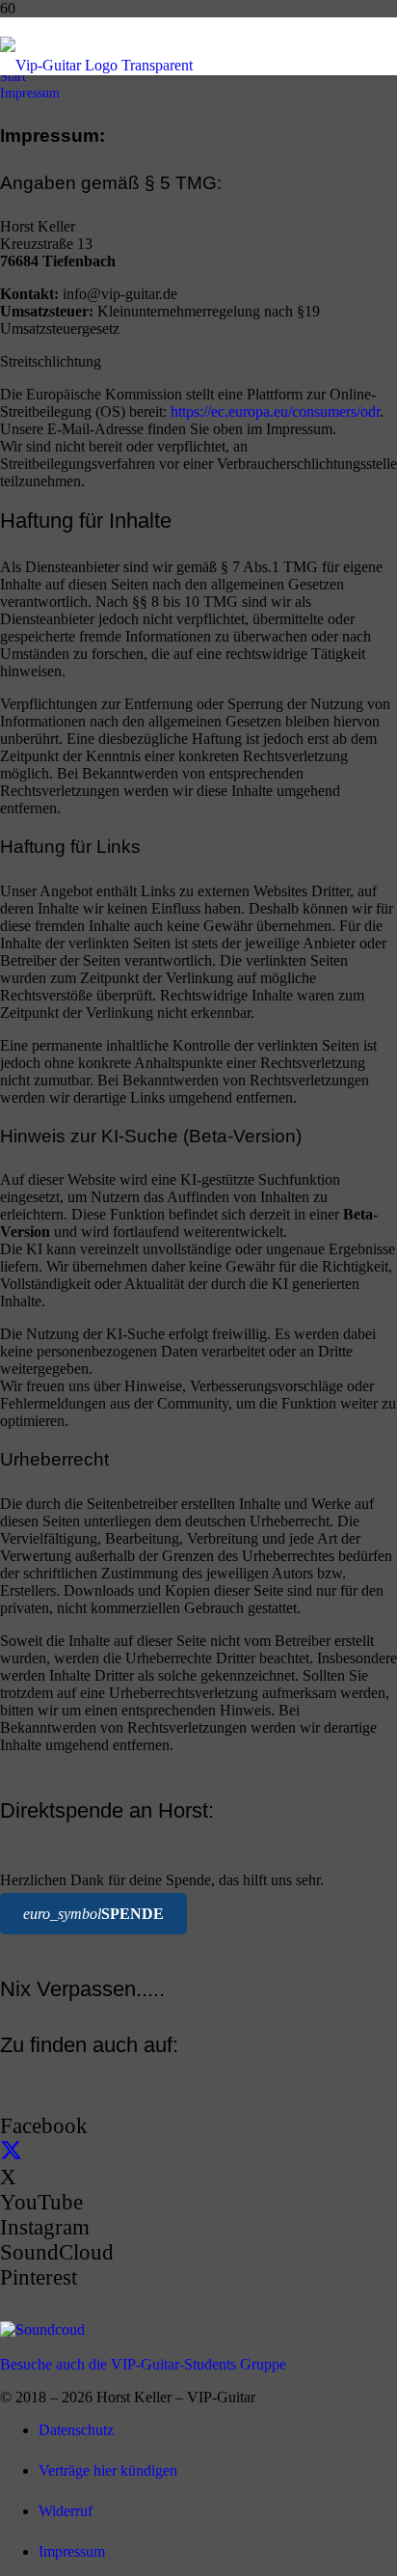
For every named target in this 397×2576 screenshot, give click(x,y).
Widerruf (66, 2511)
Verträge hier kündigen (108, 2470)
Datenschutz (76, 2430)
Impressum (72, 2551)
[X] (11, 2152)
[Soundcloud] (42, 2329)
